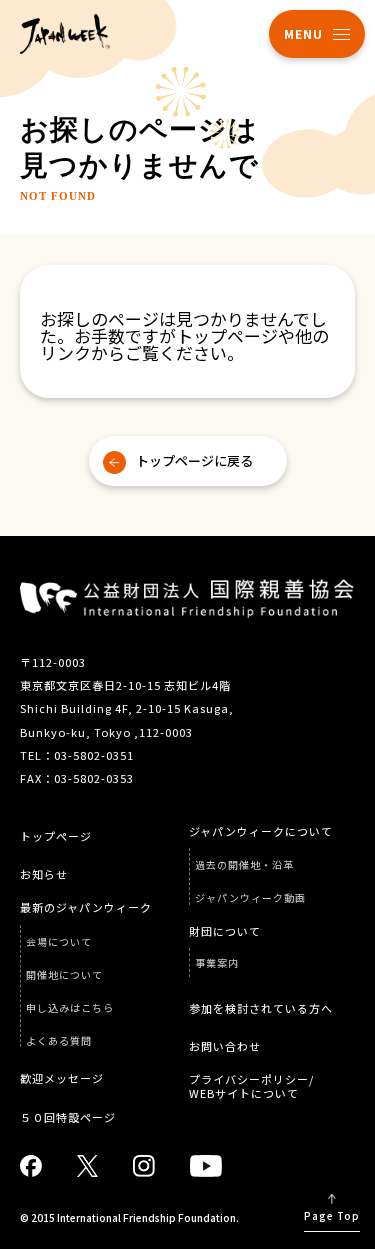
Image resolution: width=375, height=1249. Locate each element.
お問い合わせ (225, 1046)
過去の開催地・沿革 (244, 865)
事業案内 (217, 963)
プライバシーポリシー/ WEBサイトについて (251, 1086)
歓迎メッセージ (62, 1078)
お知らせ (44, 874)
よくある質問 (59, 1041)
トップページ (56, 836)
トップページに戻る (194, 460)
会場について (59, 942)
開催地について (64, 975)
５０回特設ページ (68, 1117)
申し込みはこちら (70, 1008)
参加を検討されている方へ (261, 1008)
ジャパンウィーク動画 (250, 898)
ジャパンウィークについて (261, 831)
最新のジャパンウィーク (86, 907)
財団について (225, 931)
